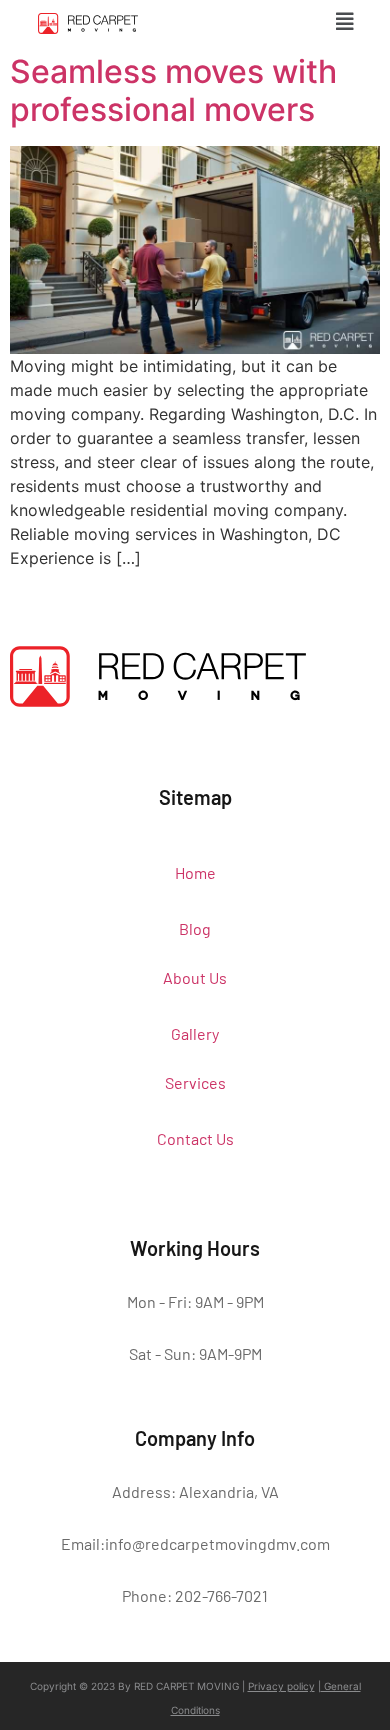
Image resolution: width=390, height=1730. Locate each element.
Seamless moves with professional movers (173, 90)
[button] (345, 22)
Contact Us (195, 1138)
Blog (195, 928)
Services (195, 1082)
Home (195, 872)
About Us (195, 977)
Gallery (195, 1033)
